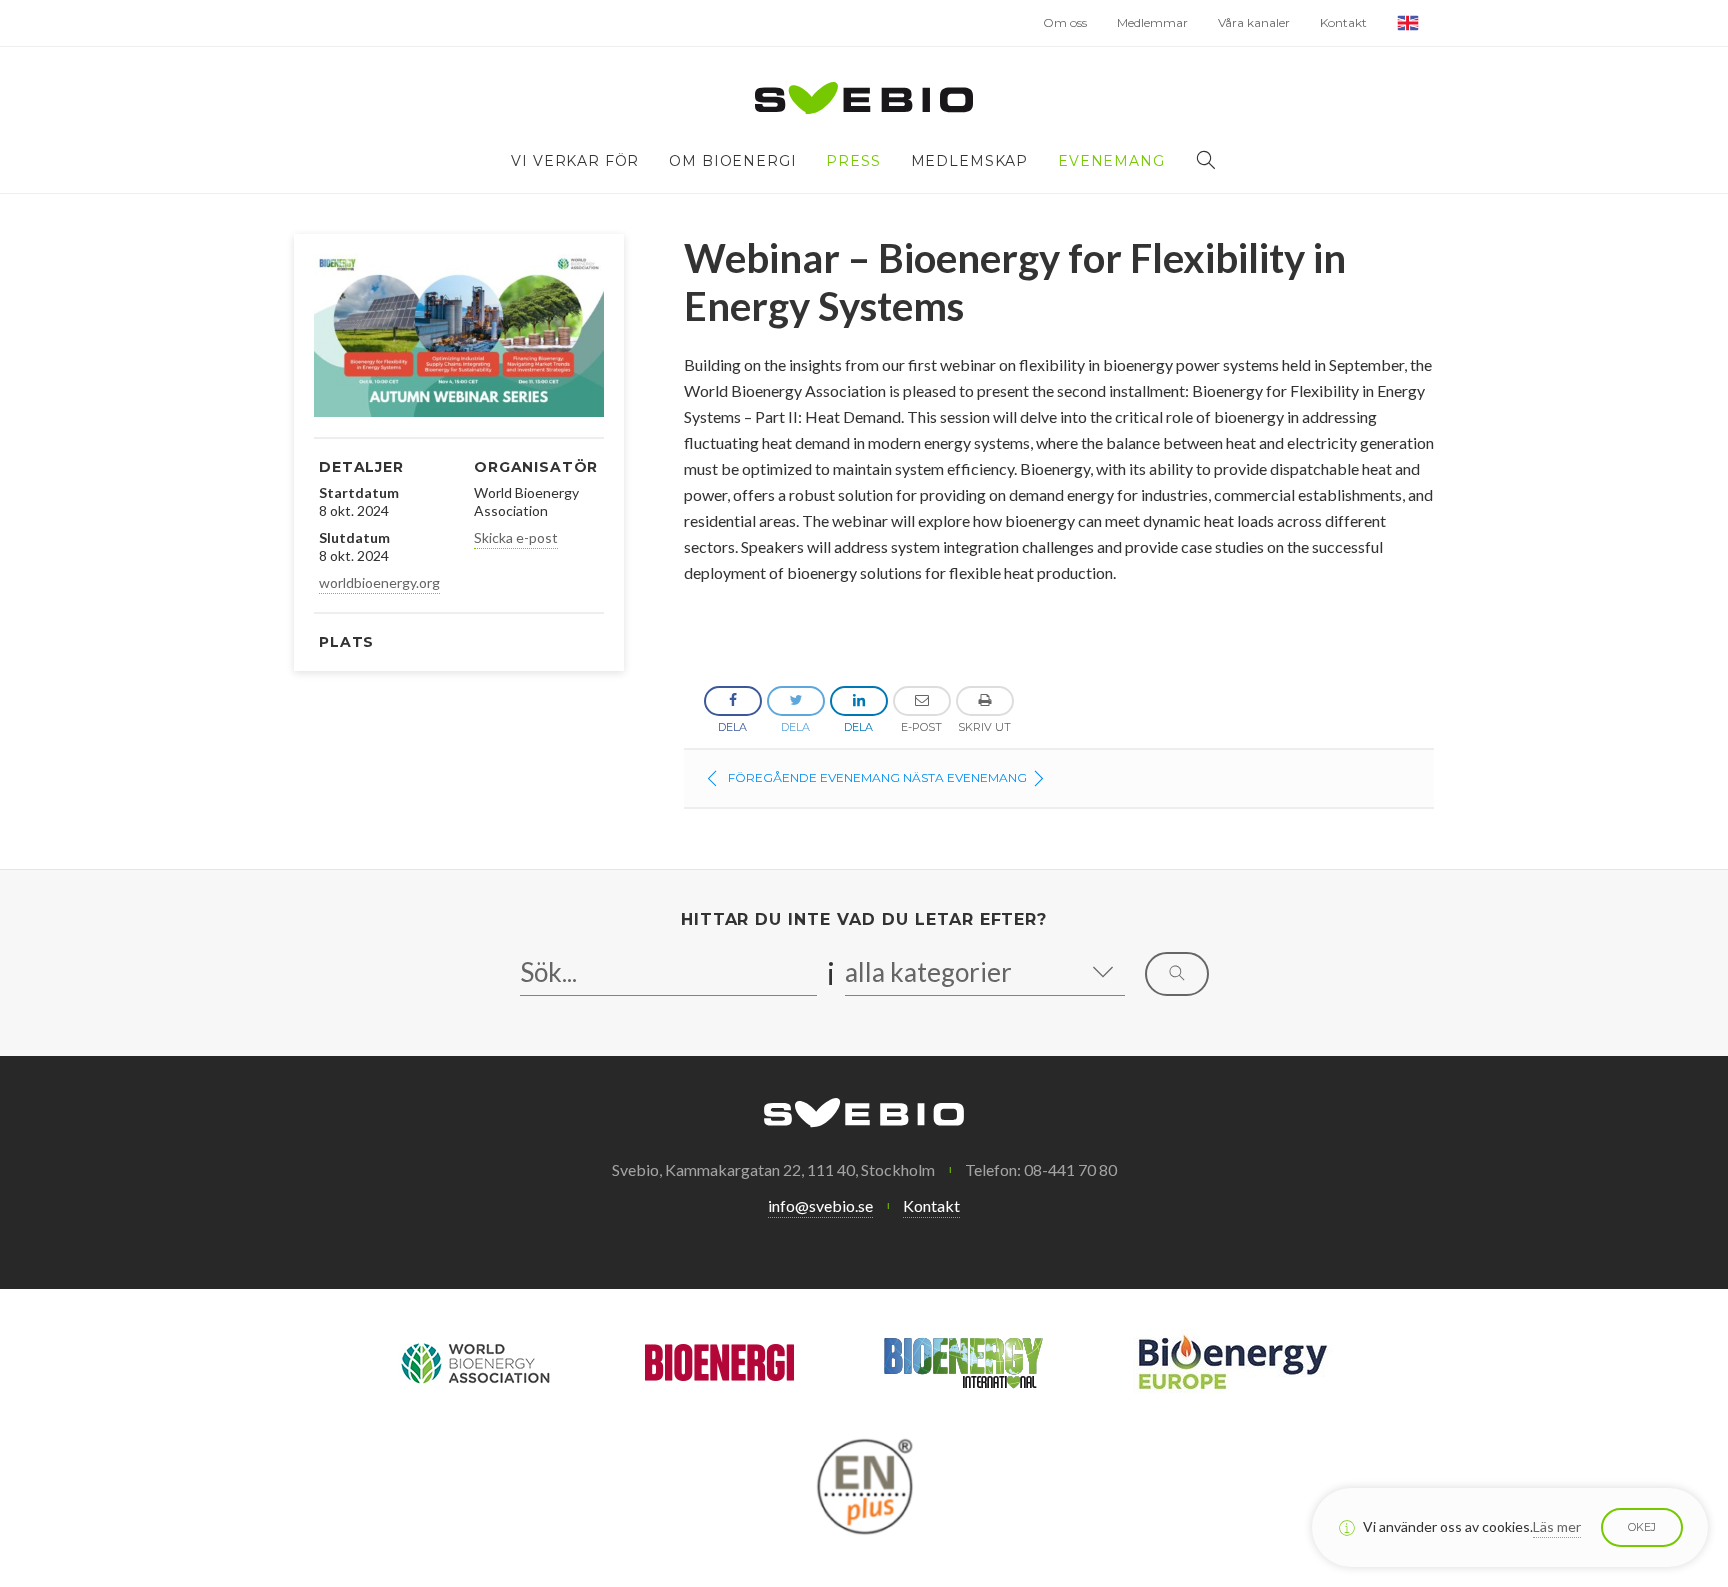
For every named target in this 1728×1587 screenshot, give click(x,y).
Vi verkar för (575, 161)
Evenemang (1111, 161)
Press (853, 161)
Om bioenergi (732, 161)
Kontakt (1343, 22)
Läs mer (1557, 1526)
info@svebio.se (820, 1205)
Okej (1642, 1527)
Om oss (1065, 22)
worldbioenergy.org (379, 582)
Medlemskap (969, 161)
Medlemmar (1152, 22)
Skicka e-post (516, 537)
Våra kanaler (1254, 22)
